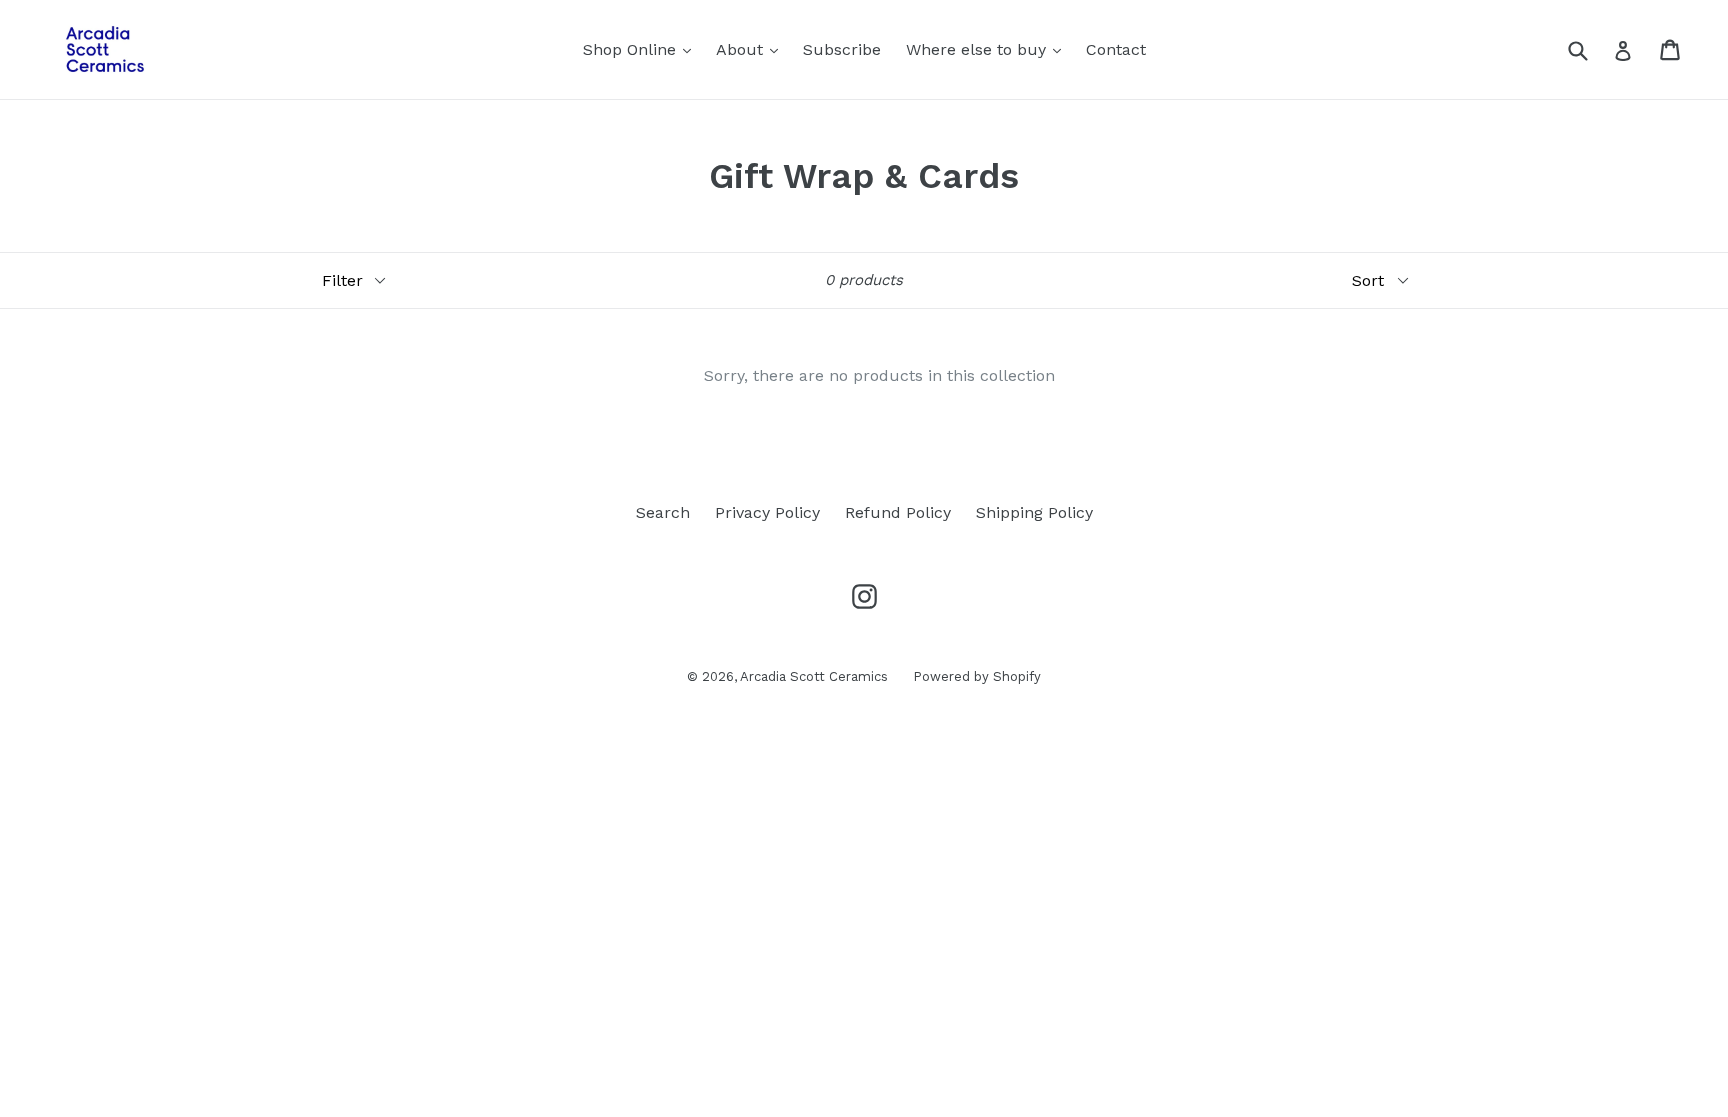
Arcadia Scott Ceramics (814, 676)
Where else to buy (988, 49)
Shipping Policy (1034, 512)
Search (663, 512)
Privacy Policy (767, 512)
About (752, 49)
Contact (1116, 49)
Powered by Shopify (977, 676)
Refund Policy (898, 512)
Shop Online (642, 49)
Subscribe (842, 49)
